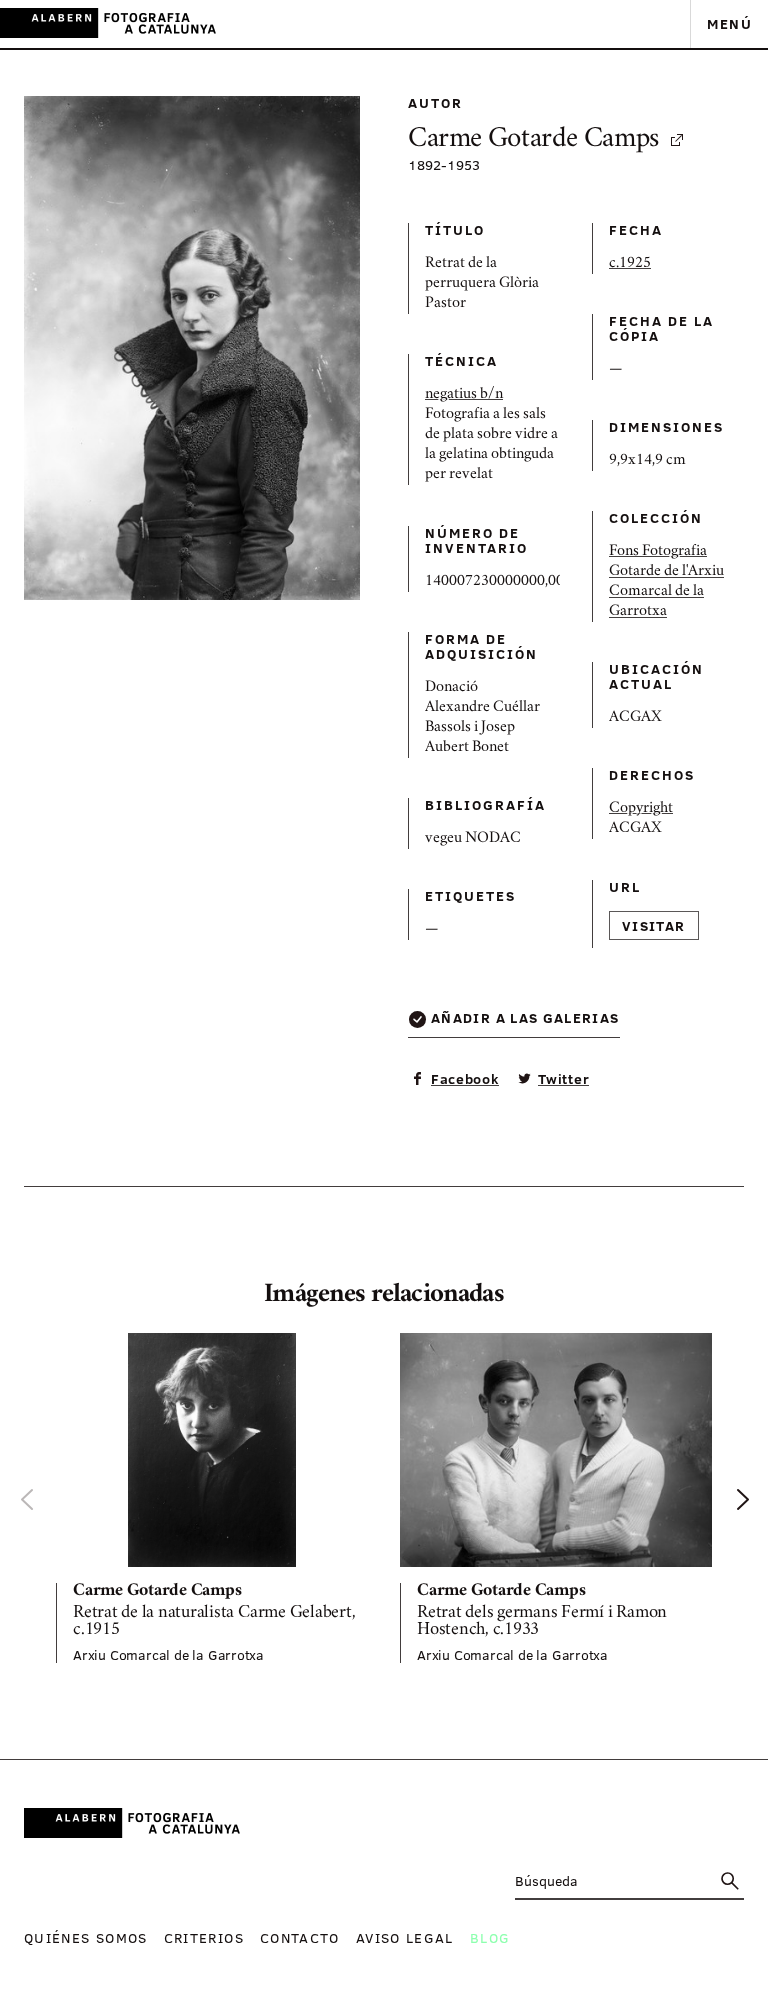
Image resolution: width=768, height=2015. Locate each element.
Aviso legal (405, 1937)
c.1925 (630, 264)
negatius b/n (464, 395)
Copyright (641, 809)
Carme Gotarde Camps (533, 140)
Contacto (300, 1937)
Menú (729, 23)
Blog (490, 1937)
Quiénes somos (86, 1937)
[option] (212, 1498)
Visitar (654, 925)
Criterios (204, 1937)
